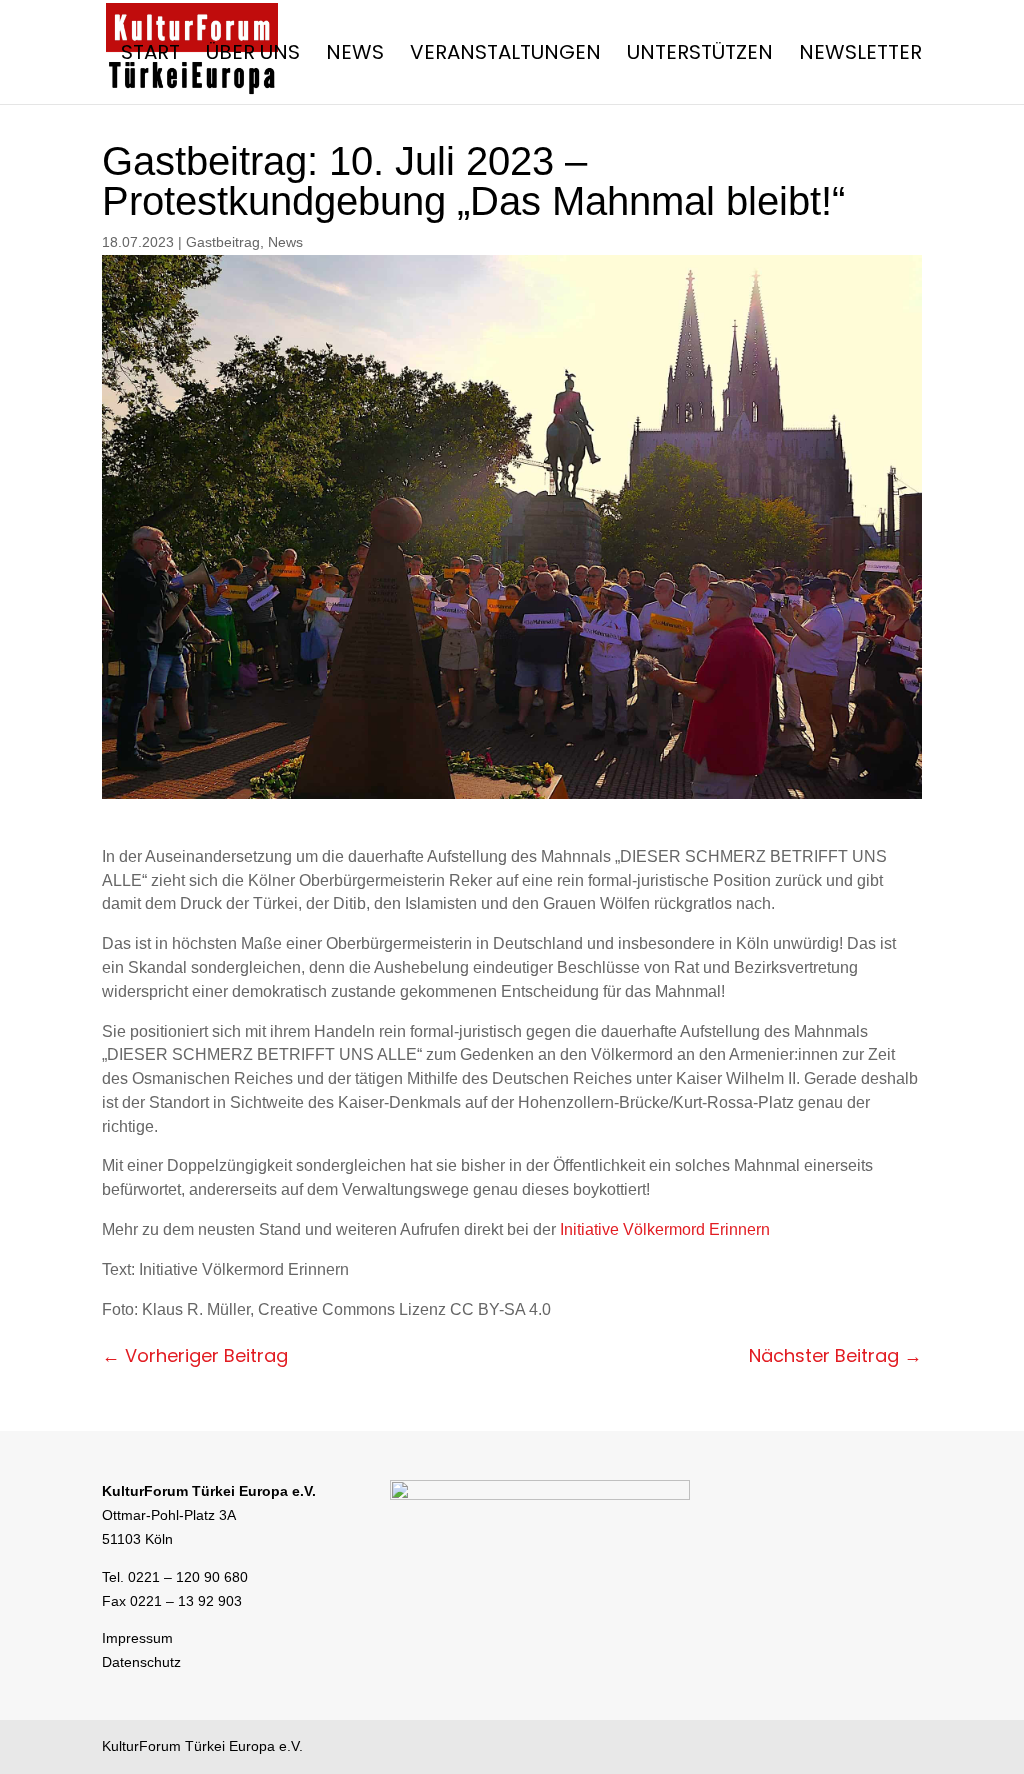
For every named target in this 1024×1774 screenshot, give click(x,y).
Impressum (137, 1638)
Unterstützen (700, 55)
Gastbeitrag (223, 242)
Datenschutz (141, 1662)
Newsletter (860, 55)
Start (150, 55)
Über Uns (253, 55)
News (355, 55)
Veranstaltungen (505, 55)
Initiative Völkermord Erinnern (665, 1229)
